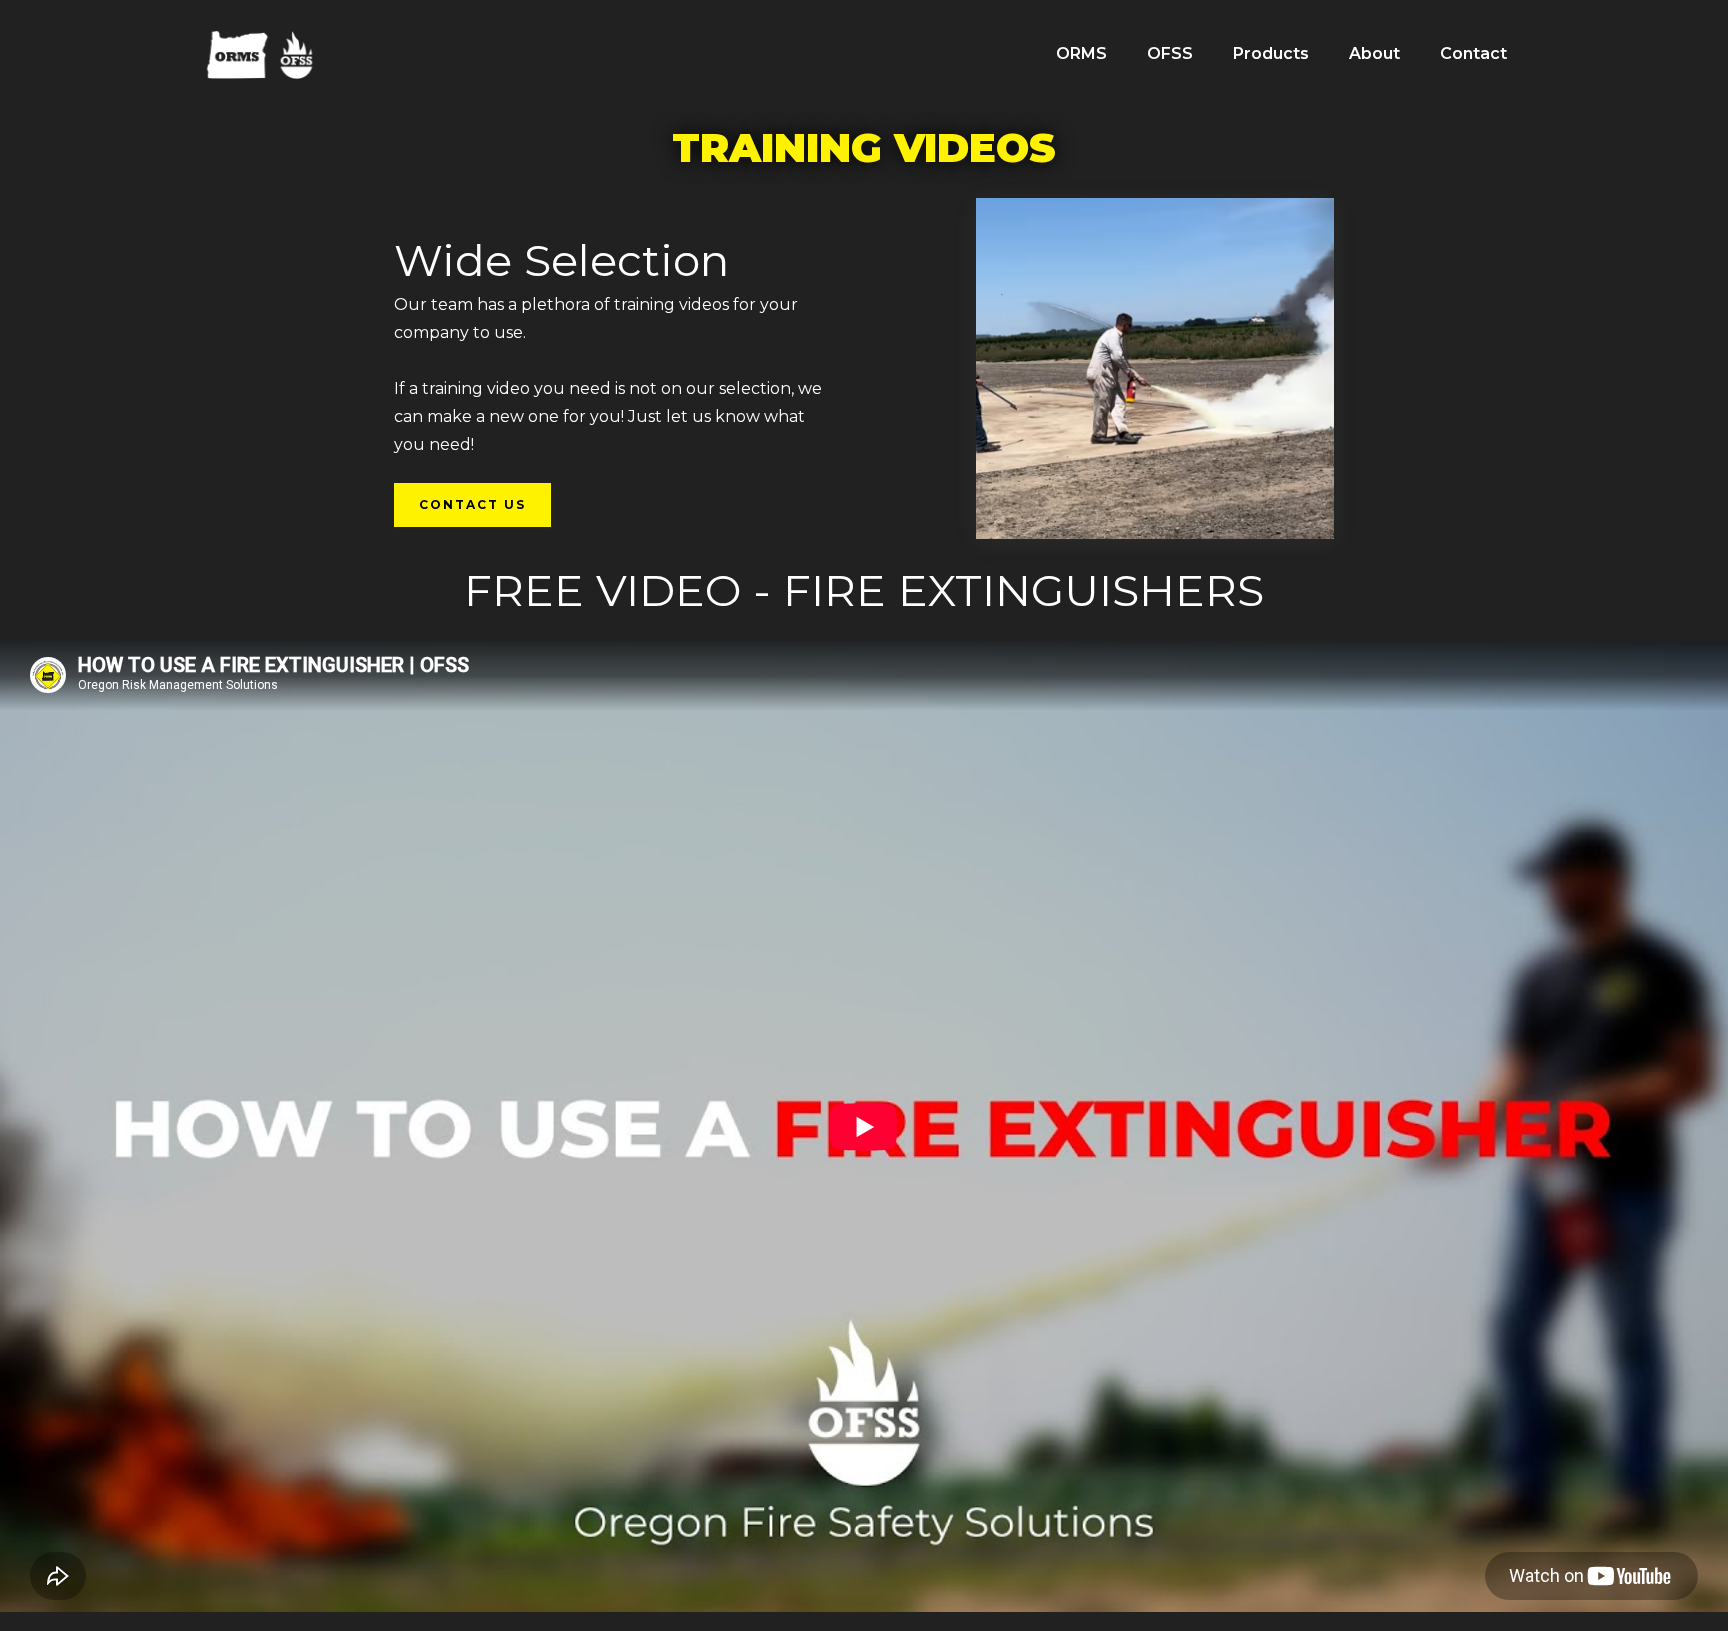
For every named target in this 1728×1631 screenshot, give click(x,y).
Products (1271, 53)
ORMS (1081, 53)
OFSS (1170, 53)
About (1374, 53)
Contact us (472, 504)
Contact (1473, 53)
